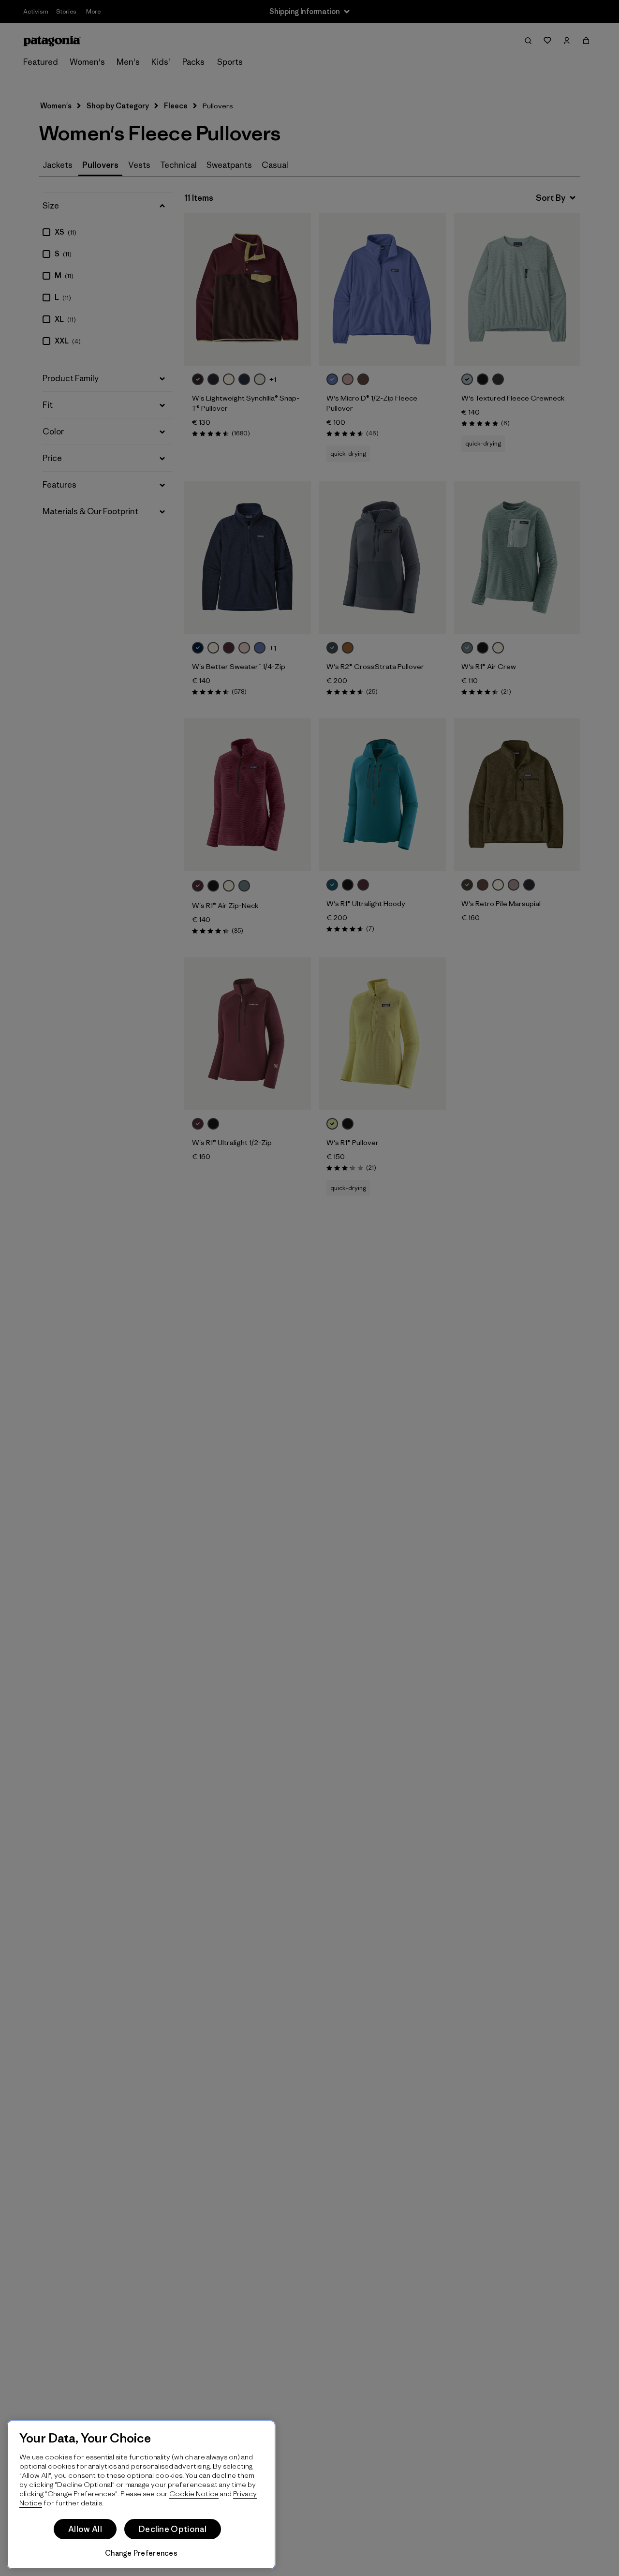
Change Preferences (141, 2553)
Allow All (85, 2529)
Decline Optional (173, 2529)
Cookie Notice (194, 2494)
